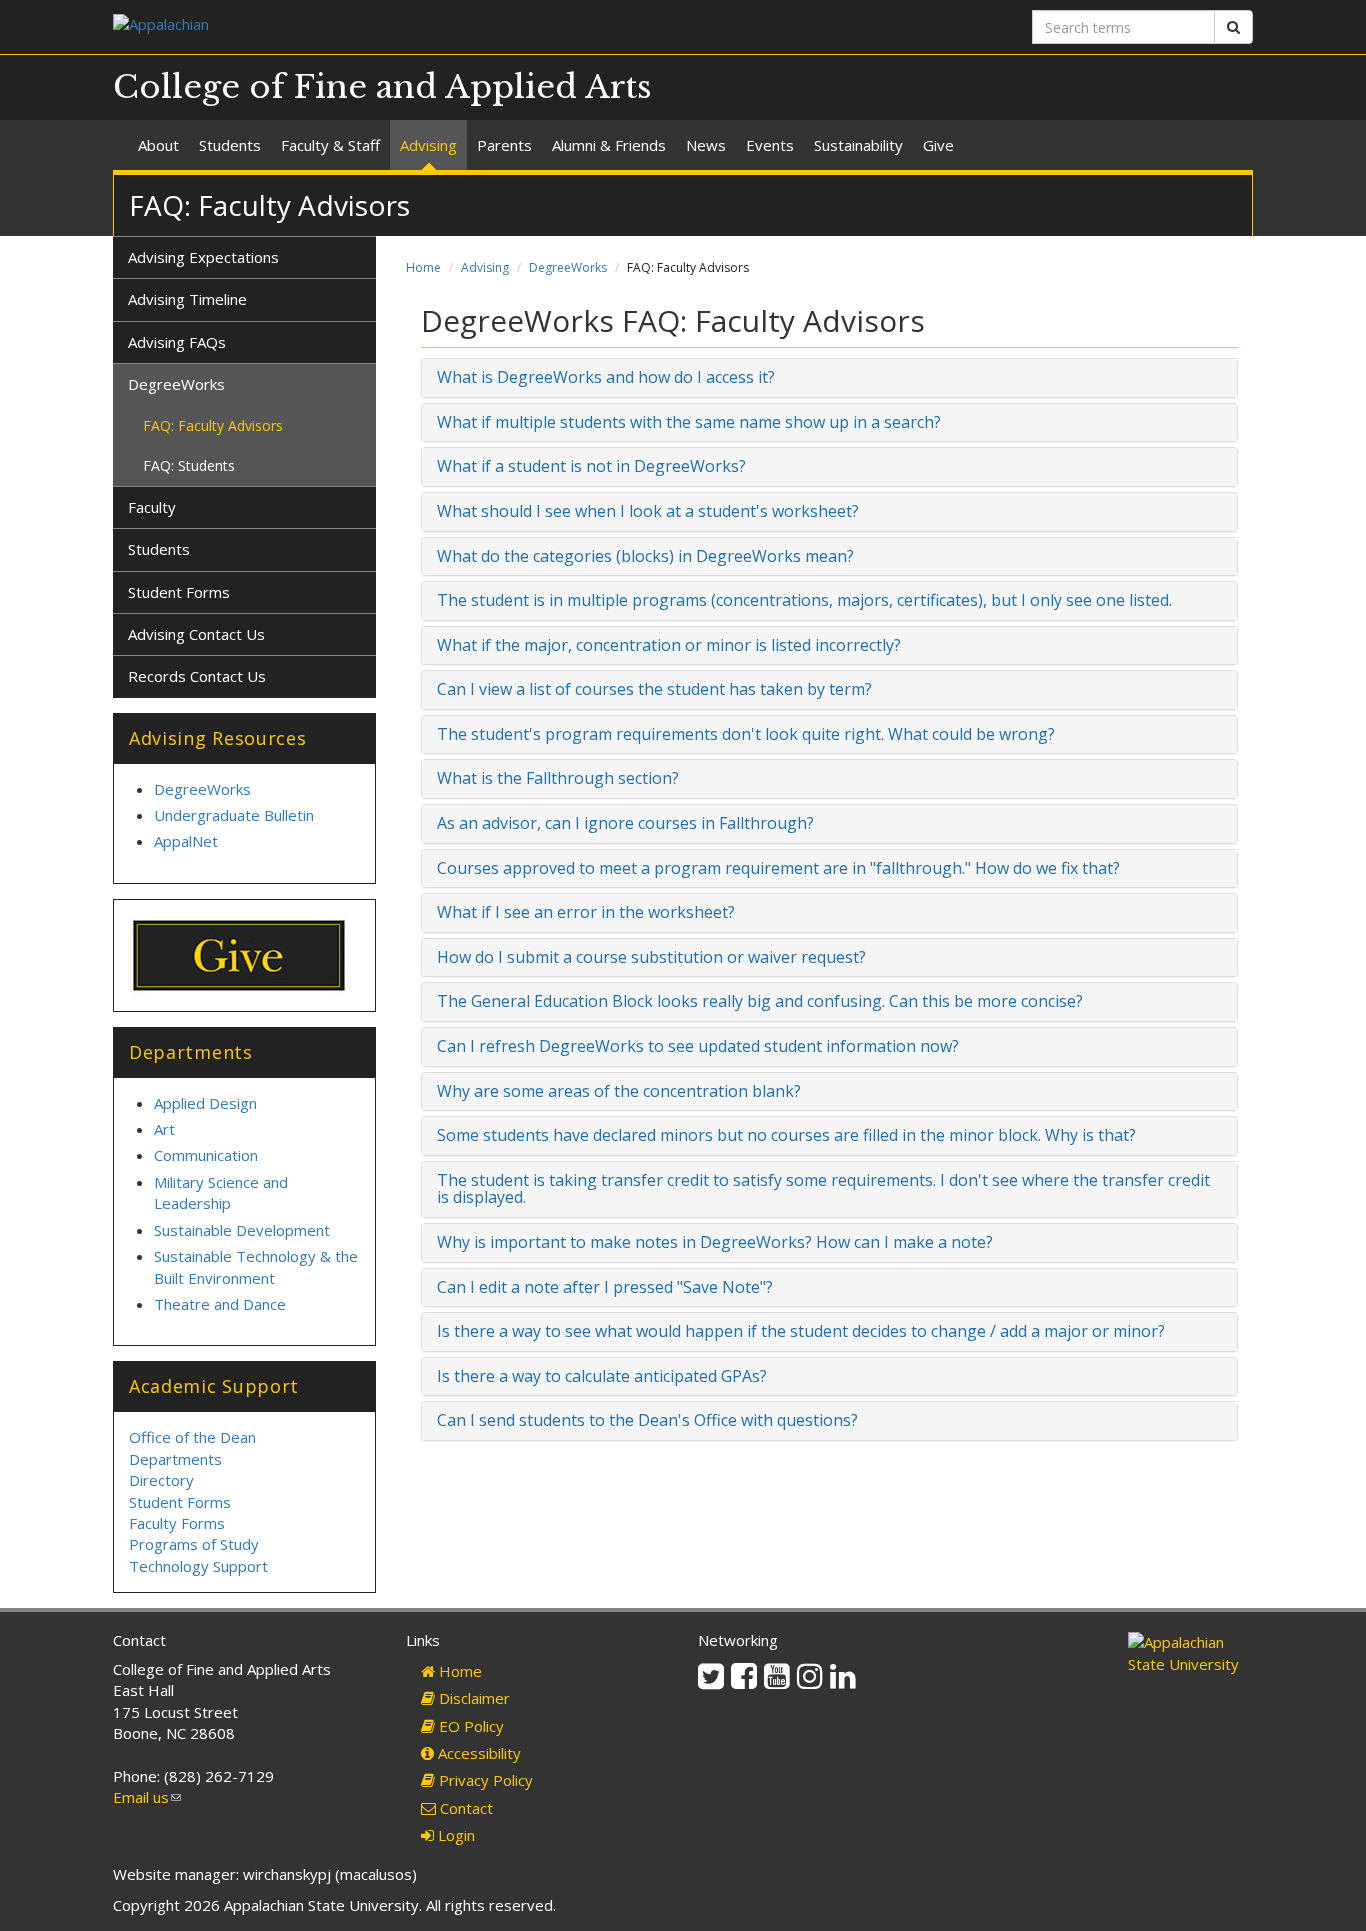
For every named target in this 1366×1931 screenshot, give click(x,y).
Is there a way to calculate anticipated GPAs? (602, 1376)
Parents (504, 145)
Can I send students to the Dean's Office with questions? (647, 1420)
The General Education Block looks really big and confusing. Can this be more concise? (760, 1001)
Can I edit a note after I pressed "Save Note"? (605, 1287)
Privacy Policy (484, 1780)
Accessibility (477, 1753)
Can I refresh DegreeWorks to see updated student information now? (698, 1046)
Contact (464, 1808)
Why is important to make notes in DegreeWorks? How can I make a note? (715, 1242)
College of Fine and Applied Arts (382, 87)
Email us (147, 1797)
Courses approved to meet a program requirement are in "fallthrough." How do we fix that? (778, 868)
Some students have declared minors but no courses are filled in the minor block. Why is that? (786, 1135)
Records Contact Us (197, 676)
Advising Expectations (203, 257)
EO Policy (469, 1726)
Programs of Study (194, 1544)
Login (454, 1835)
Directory (161, 1480)
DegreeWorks (568, 267)
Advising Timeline (187, 299)
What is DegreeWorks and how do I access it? (606, 377)
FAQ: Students (189, 465)
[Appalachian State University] (390, 26)
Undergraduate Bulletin (234, 815)
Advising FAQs (177, 342)
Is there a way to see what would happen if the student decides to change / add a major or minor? (801, 1331)
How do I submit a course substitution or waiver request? (651, 957)
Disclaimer (472, 1698)
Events (770, 145)
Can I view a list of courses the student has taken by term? (654, 689)
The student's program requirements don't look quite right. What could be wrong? (746, 734)
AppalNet (186, 841)
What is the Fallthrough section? (558, 778)
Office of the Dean (192, 1437)
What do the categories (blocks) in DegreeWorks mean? (645, 556)
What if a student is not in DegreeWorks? (591, 466)
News (706, 145)
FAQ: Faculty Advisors (213, 425)
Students (230, 145)
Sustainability (858, 145)
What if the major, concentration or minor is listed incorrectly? (669, 645)
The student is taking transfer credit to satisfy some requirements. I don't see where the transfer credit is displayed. (823, 1189)
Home (423, 267)
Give (938, 145)
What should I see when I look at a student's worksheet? (648, 511)
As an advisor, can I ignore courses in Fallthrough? (625, 823)
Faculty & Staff (330, 145)
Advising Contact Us (196, 634)
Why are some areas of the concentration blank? (619, 1091)
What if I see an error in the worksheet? (586, 912)
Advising (428, 145)
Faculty (152, 507)
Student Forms (179, 592)
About (158, 145)
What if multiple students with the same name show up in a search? (689, 422)
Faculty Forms (177, 1523)
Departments (175, 1459)
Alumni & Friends (609, 145)
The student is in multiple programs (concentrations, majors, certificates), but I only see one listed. (804, 600)
